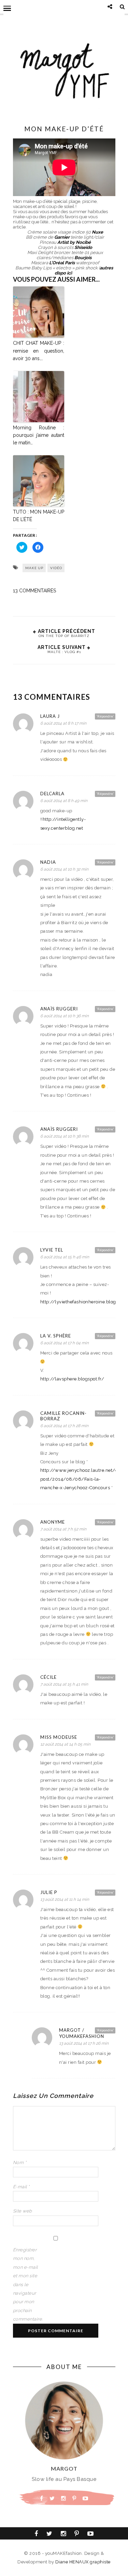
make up (34, 568)
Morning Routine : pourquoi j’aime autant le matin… (39, 435)
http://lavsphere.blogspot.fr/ (72, 1379)
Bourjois (83, 258)
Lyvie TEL (52, 1250)
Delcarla (52, 794)
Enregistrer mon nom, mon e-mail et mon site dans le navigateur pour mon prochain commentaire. (27, 2284)
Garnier (62, 237)
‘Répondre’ (105, 716)
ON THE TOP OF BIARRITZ (64, 636)
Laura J (50, 716)
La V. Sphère (56, 1336)
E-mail (21, 2187)
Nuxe (97, 232)
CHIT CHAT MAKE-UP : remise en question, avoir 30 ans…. (39, 351)
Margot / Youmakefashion (82, 2033)
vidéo (56, 568)
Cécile (48, 1677)
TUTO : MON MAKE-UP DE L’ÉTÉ (39, 516)
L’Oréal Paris (62, 263)
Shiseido (83, 247)
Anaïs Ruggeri (59, 1009)
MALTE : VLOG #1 (64, 652)
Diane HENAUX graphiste (83, 2562)
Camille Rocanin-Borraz (63, 1416)
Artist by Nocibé (74, 242)
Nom (20, 2163)
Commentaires (34, 591)
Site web (23, 2211)
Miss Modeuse (59, 1737)
